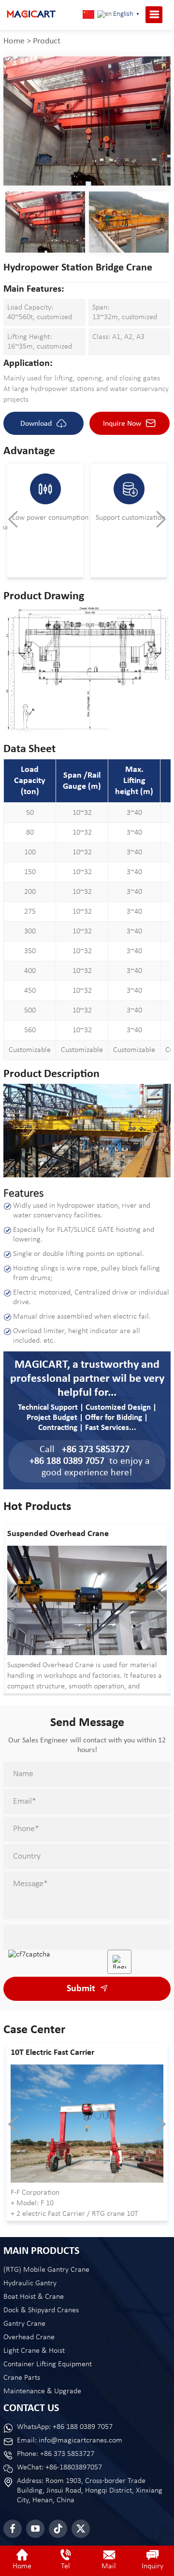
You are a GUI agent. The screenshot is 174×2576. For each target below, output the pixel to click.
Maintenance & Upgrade (42, 2391)
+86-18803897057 (74, 2468)
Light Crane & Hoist (34, 2351)
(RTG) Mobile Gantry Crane (46, 2270)
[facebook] (13, 2529)
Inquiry (152, 2566)
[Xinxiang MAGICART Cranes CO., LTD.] (31, 14)
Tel (65, 2566)
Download (37, 424)
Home (14, 41)
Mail (109, 2566)
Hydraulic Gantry (30, 2283)
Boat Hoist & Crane (34, 2297)
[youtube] (35, 2529)
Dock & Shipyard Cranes (41, 2310)
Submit (82, 1989)
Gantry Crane (24, 2324)
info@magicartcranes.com (80, 2441)
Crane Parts (22, 2378)
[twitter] (81, 2529)
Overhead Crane (29, 2337)
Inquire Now (123, 424)
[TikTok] (58, 2529)
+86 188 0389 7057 (67, 1461)
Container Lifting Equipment (48, 2364)
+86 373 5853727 (96, 1450)
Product (47, 41)
